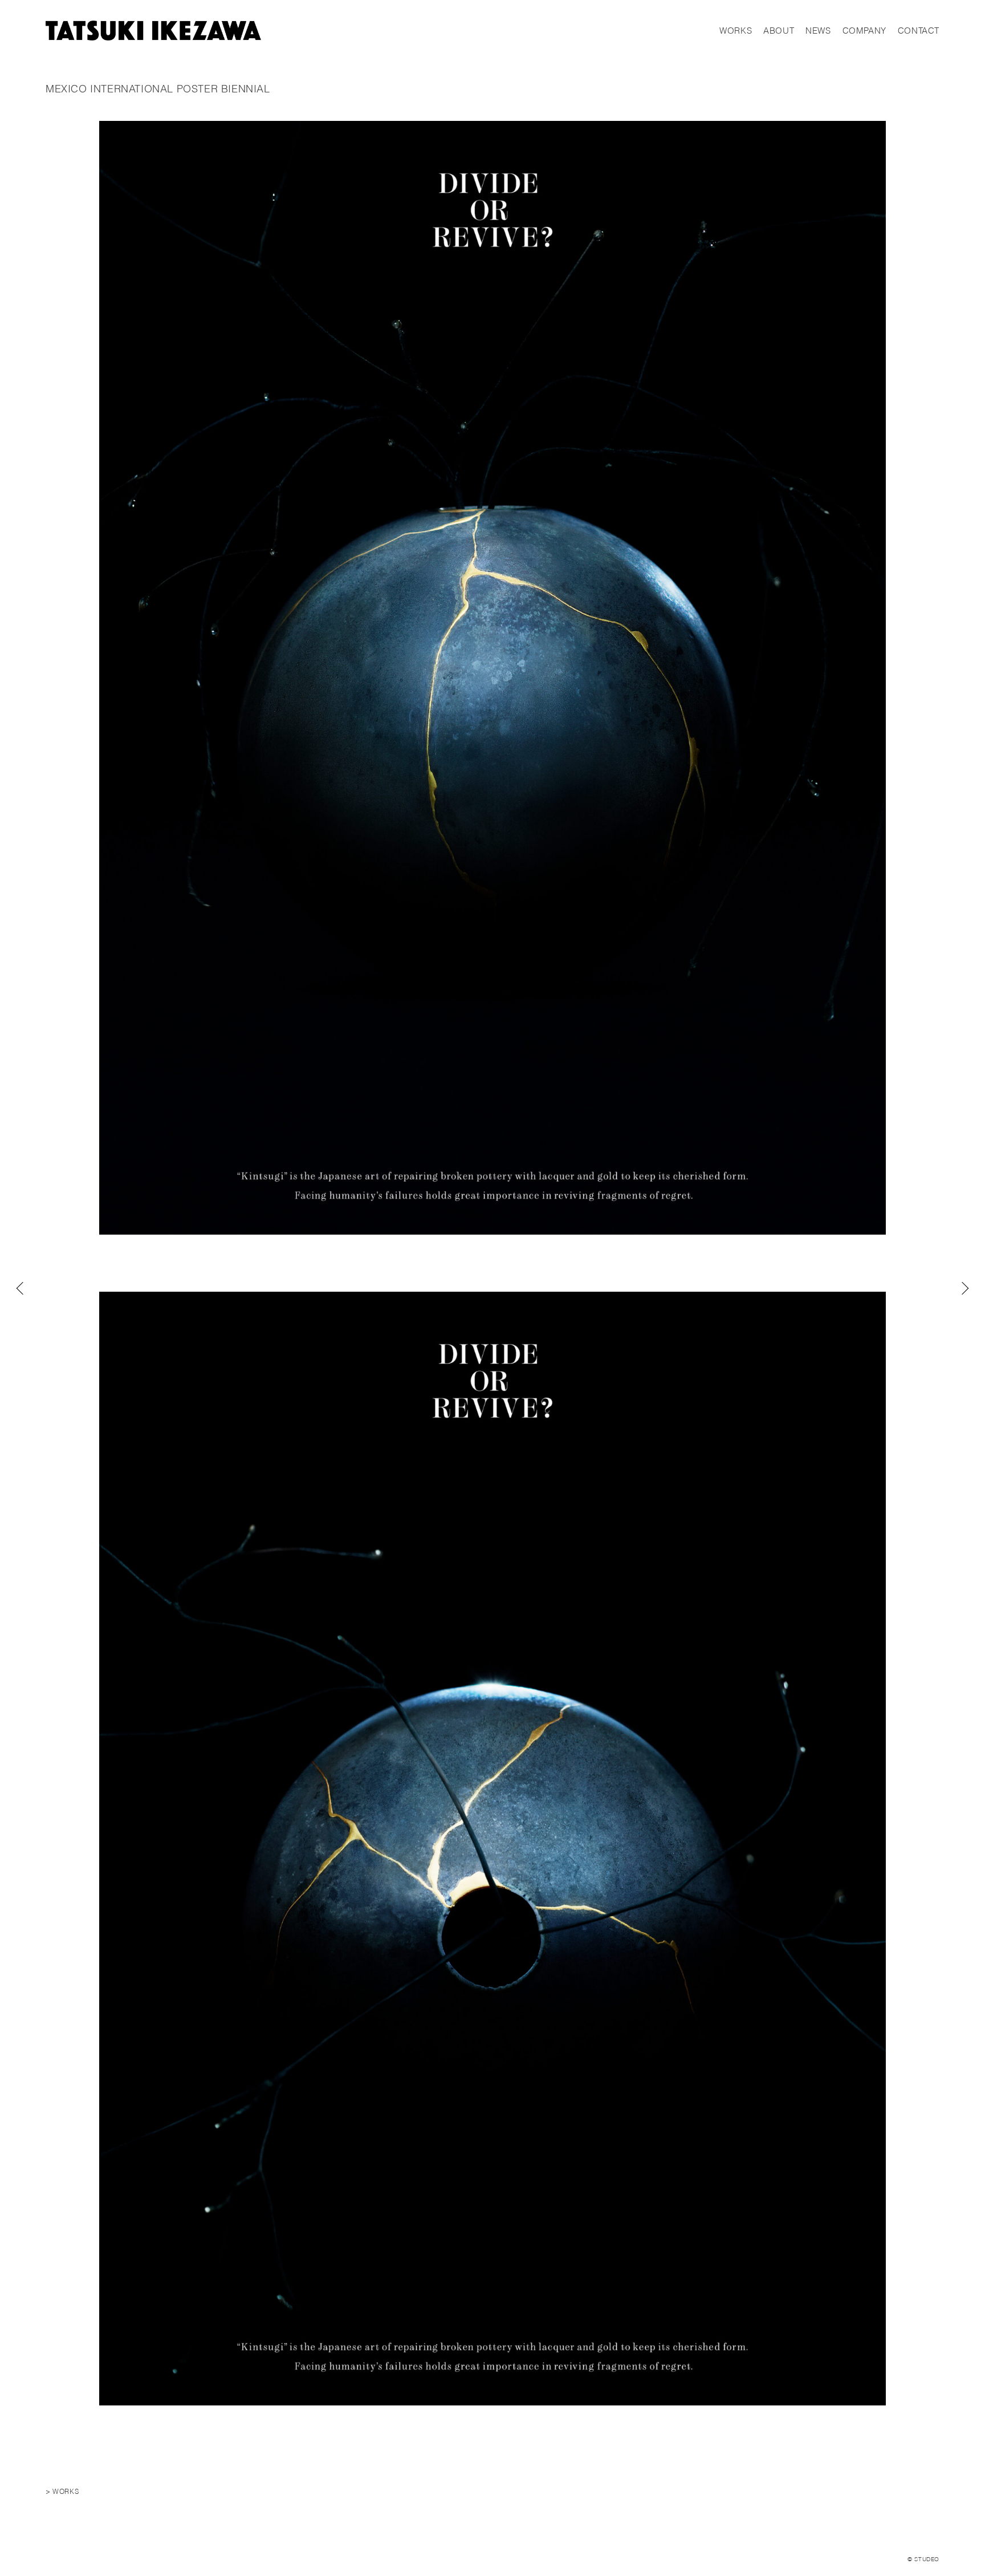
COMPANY (864, 31)
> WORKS (62, 2491)
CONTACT (919, 31)
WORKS (736, 31)
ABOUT (779, 31)
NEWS (818, 31)
